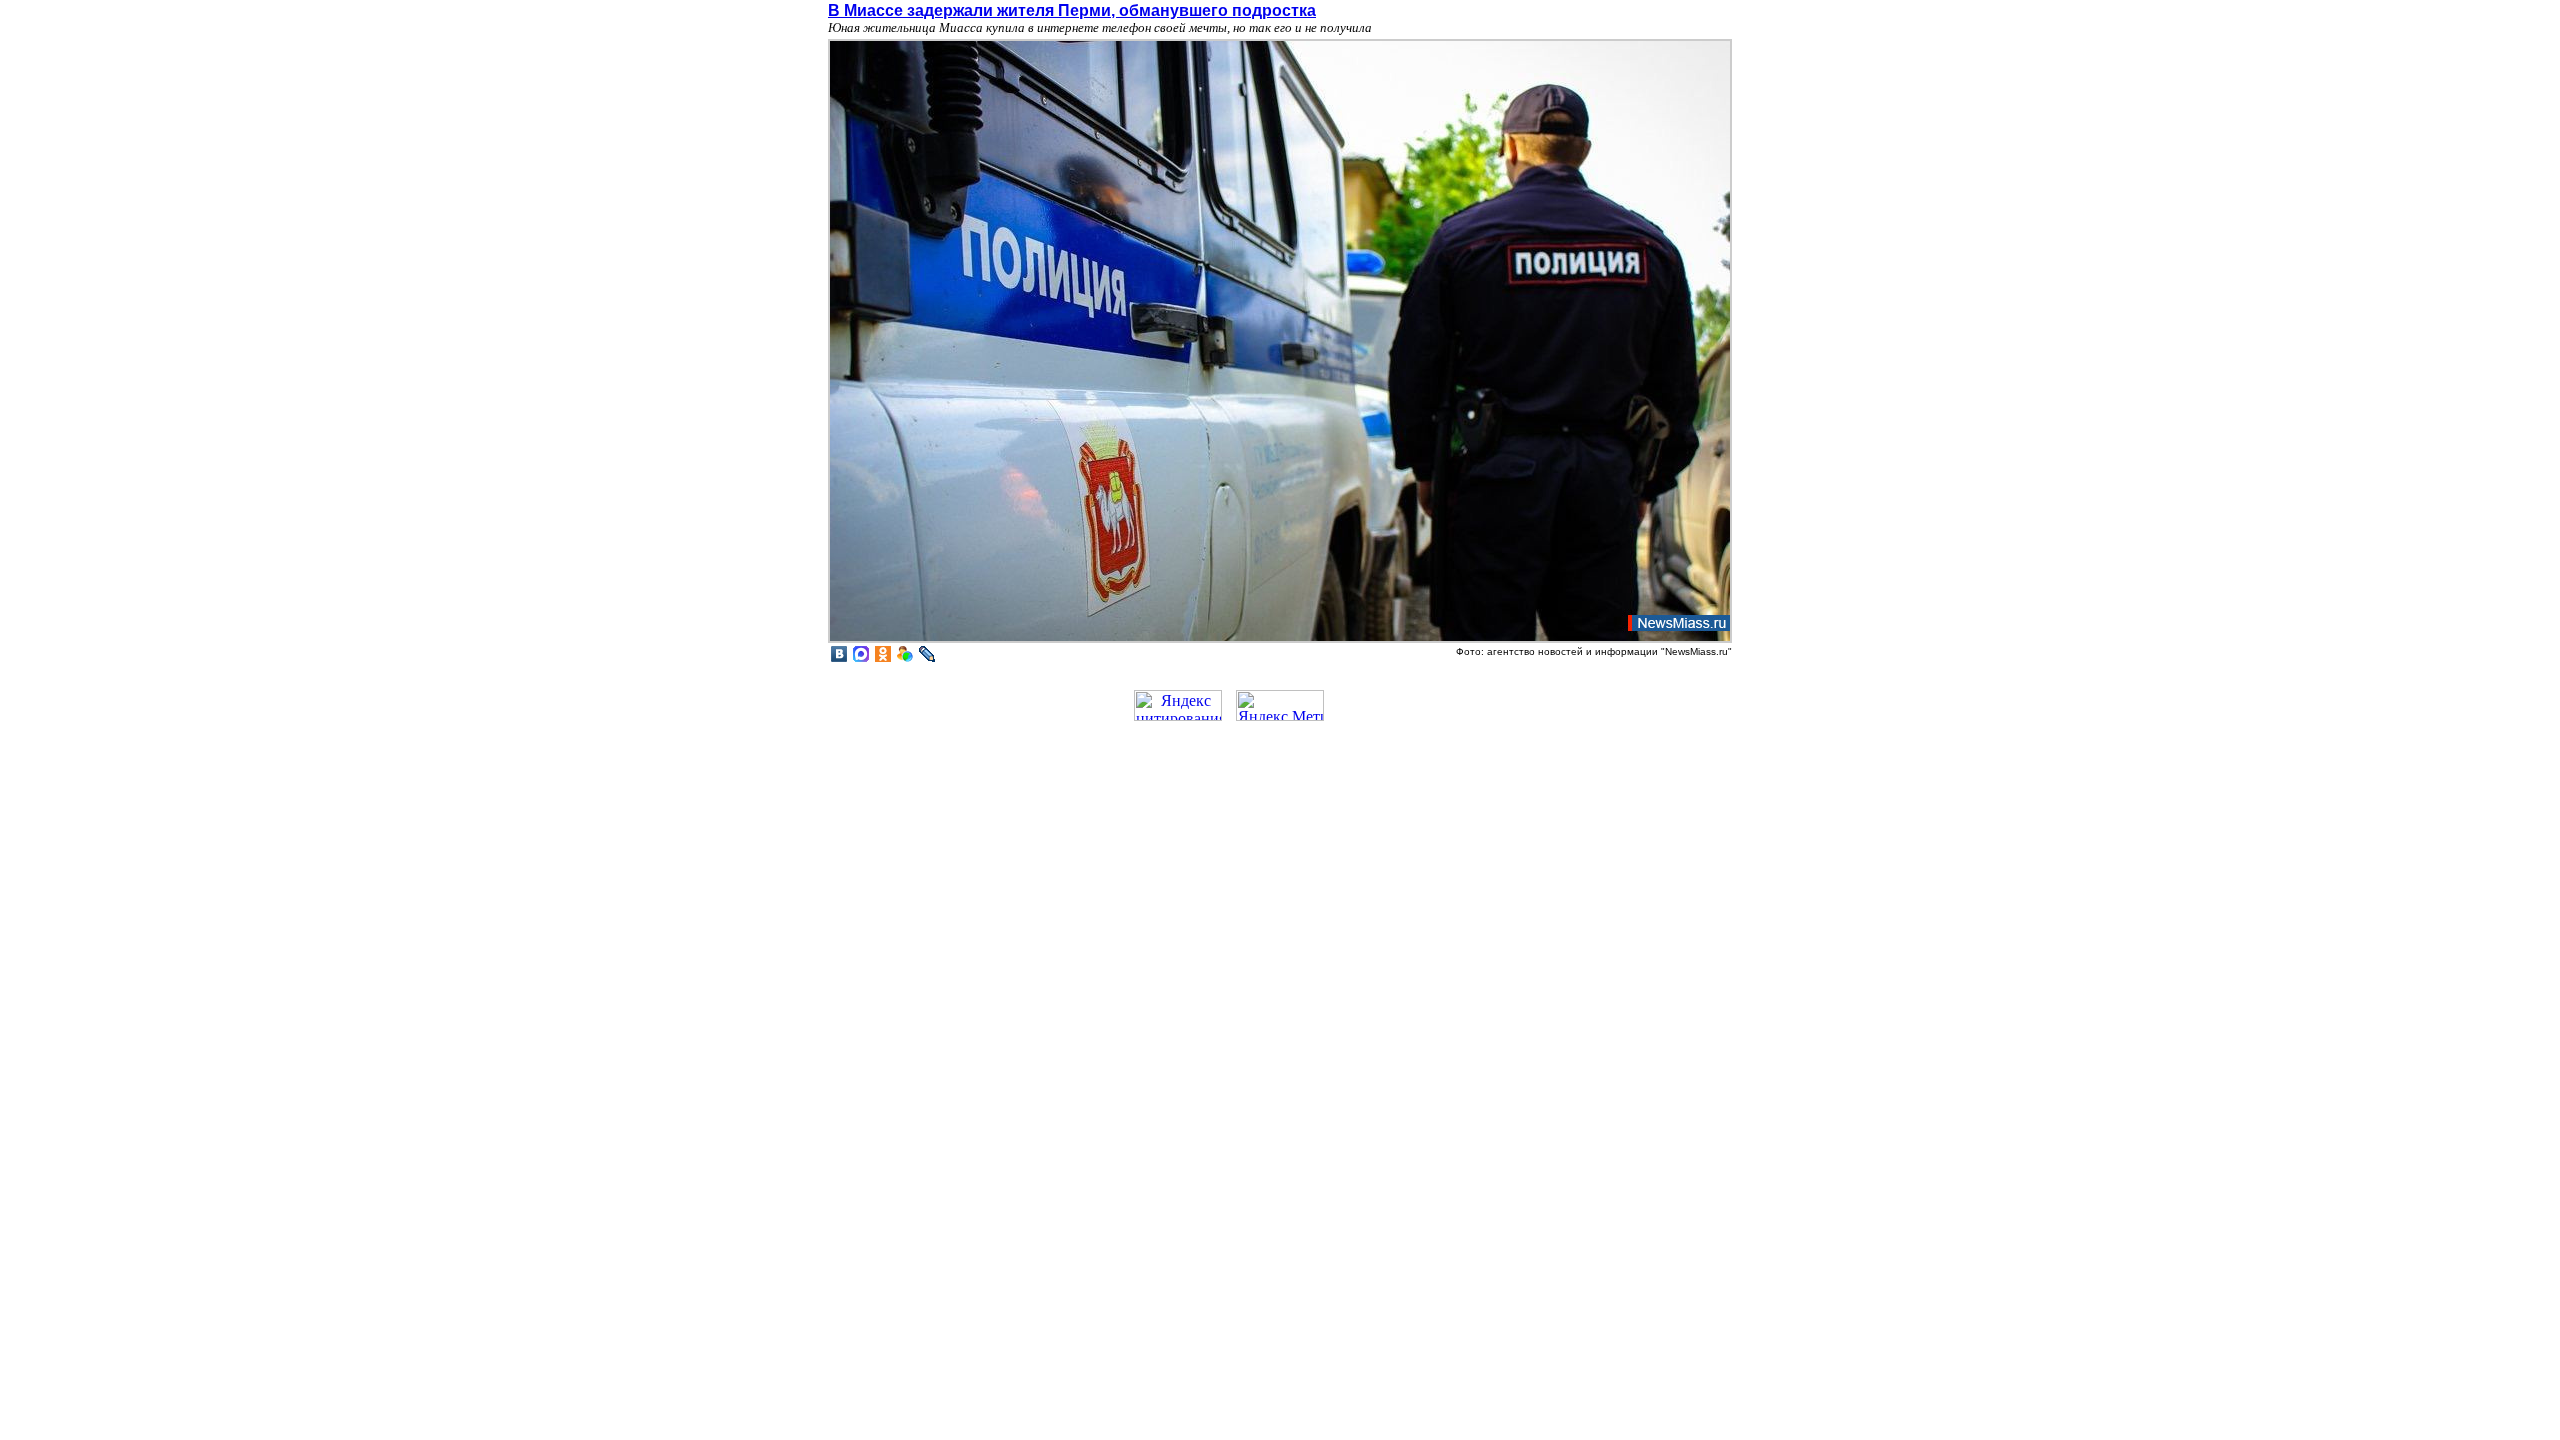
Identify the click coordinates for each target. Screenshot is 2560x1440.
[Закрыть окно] (1280, 640)
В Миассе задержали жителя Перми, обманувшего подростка (1072, 10)
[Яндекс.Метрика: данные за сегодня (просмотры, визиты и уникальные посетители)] (1280, 705)
